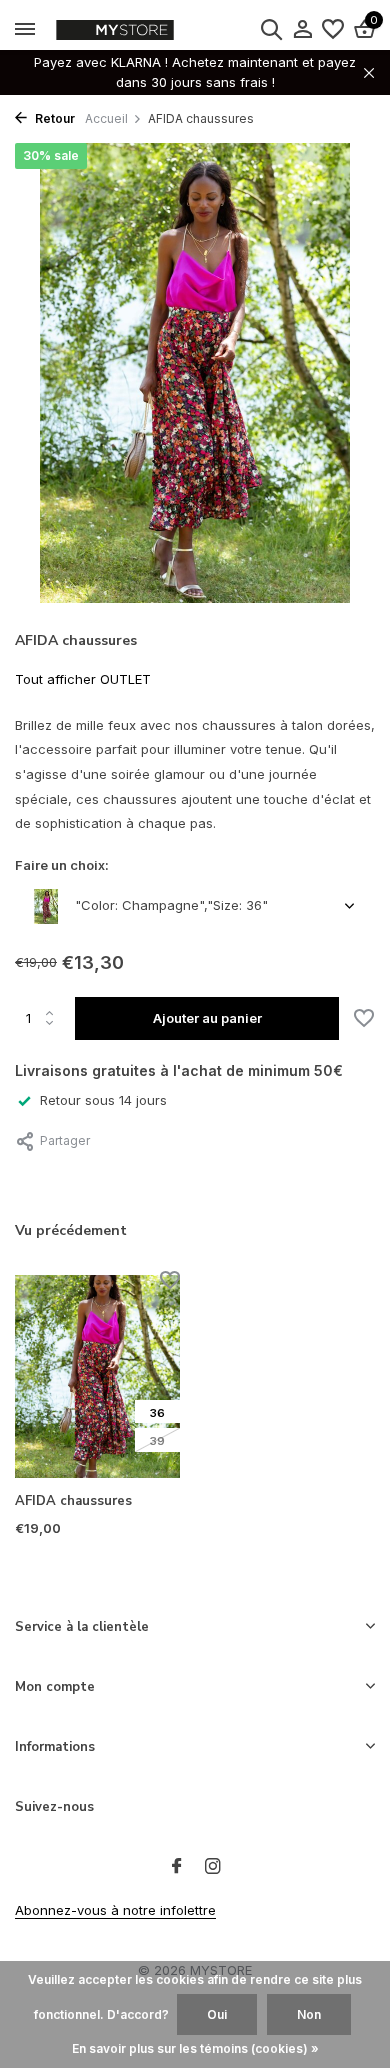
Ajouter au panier (207, 1018)
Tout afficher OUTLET (83, 679)
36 (157, 1413)
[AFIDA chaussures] (97, 1376)
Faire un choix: (62, 865)
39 (157, 1441)
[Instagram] (213, 1867)
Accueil (106, 118)
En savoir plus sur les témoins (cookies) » (195, 2048)
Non (309, 2014)
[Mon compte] (302, 30)
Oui (217, 2014)
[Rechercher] (271, 29)
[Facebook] (177, 1867)
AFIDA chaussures (73, 1501)
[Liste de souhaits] (333, 30)
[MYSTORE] (155, 30)
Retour (53, 118)
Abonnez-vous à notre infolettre (115, 1910)
